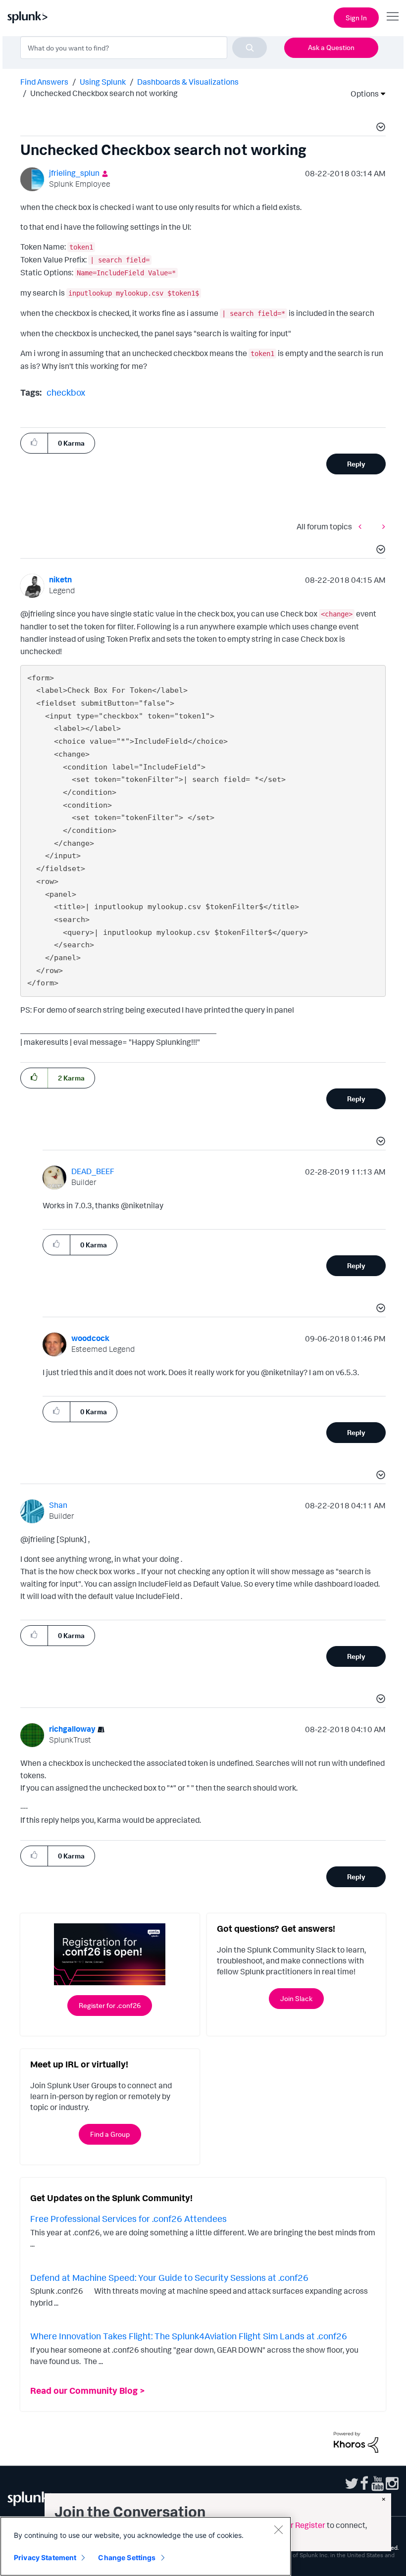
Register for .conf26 (110, 2005)
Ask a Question (331, 47)
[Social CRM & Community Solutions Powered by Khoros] (356, 2441)
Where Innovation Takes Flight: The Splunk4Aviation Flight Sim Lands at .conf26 (189, 2336)
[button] (379, 128)
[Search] (250, 48)
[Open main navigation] (393, 16)
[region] (146, 2546)
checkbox (66, 392)
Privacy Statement (45, 2557)
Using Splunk (103, 82)
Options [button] (361, 94)
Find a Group (110, 2134)
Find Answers (44, 82)
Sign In (356, 18)
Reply (356, 464)
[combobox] (144, 48)
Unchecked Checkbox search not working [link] (104, 93)
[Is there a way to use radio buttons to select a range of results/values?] (362, 526)
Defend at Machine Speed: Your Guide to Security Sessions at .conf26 (169, 2277)
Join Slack (296, 1998)
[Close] (278, 2529)
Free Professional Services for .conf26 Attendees (128, 2218)
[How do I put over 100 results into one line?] (381, 526)
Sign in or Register (293, 2525)
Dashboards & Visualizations (188, 82)
